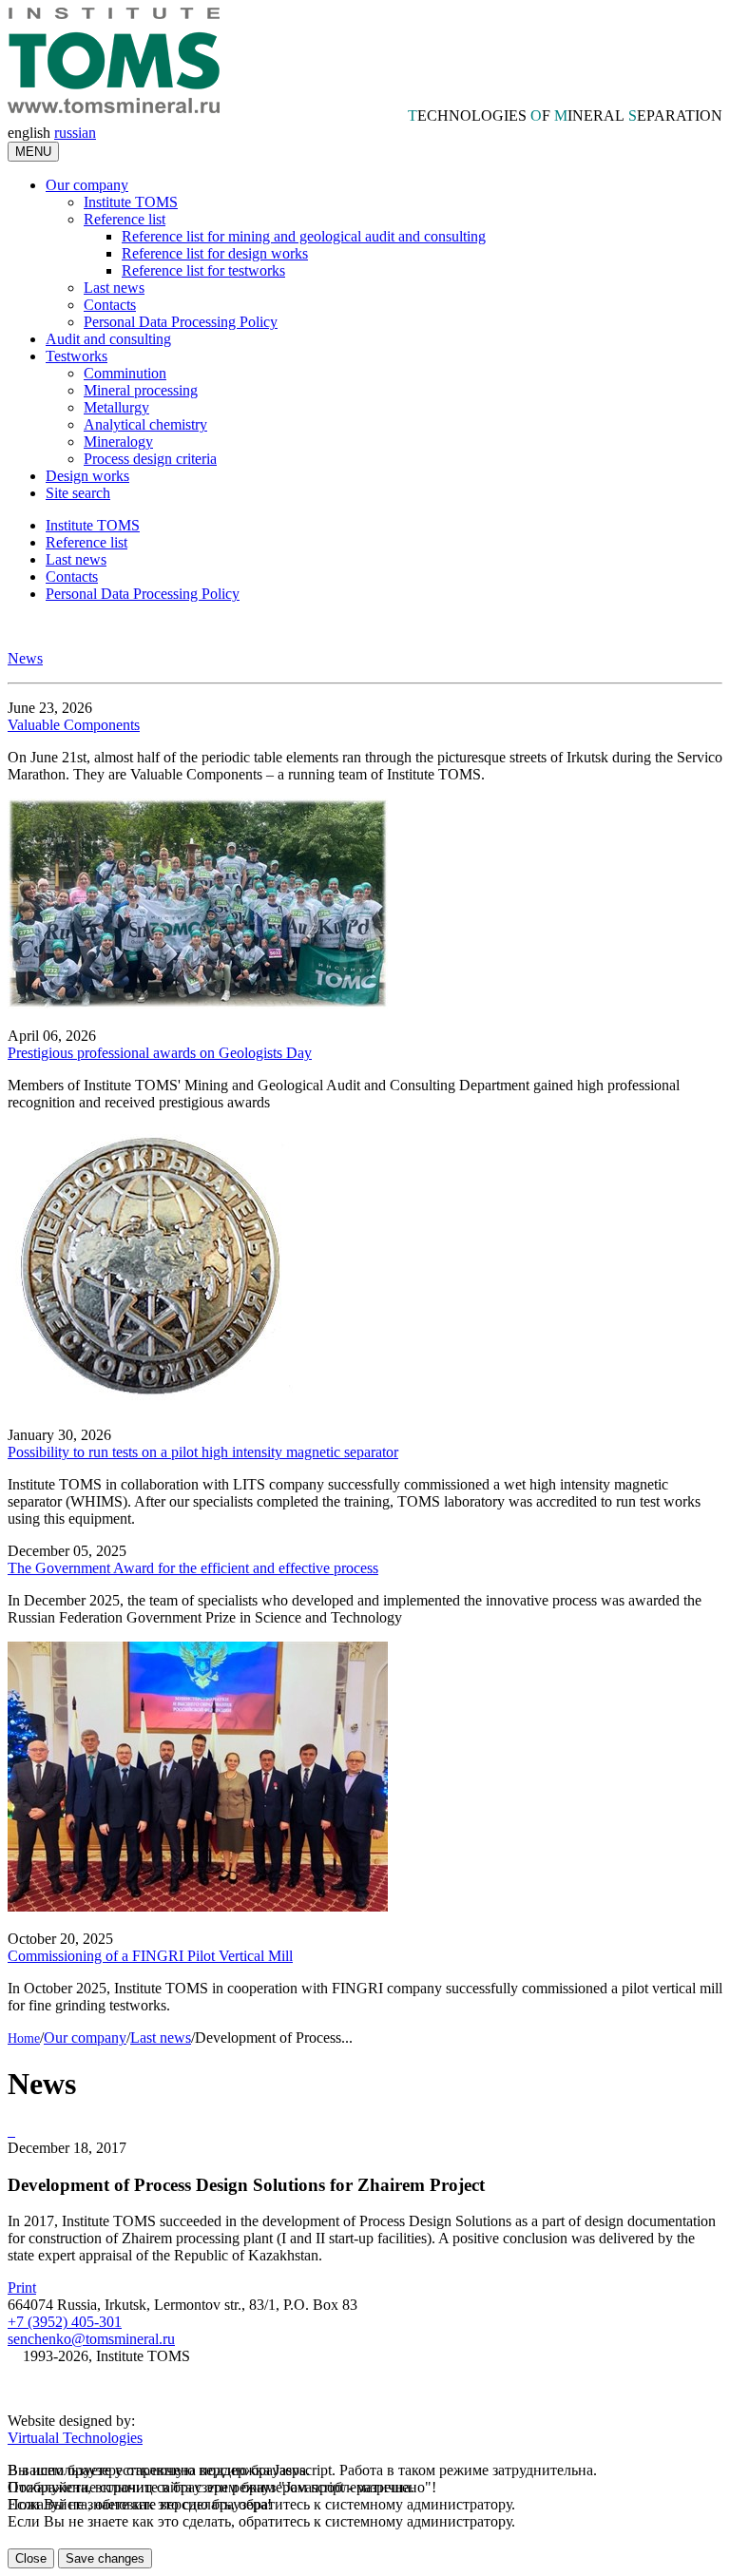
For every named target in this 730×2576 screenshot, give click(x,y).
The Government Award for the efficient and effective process (193, 1568)
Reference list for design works (215, 253)
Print (22, 2288)
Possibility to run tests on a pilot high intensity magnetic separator (203, 1452)
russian (75, 133)
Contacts (110, 305)
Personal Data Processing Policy (181, 322)
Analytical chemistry (145, 424)
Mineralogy (118, 442)
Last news (114, 288)
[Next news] (10, 2131)
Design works (87, 476)
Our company (87, 185)
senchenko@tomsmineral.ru (91, 2339)
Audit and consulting (108, 339)
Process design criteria (150, 459)
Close (31, 2558)
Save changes (105, 2558)
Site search (78, 493)
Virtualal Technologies (75, 2438)
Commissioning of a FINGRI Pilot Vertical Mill (150, 1956)
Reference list (125, 219)
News (25, 658)
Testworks (77, 356)
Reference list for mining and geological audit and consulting (304, 236)
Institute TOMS (131, 202)
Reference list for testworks (203, 270)
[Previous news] (13, 2131)
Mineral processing (141, 390)
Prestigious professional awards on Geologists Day (160, 1053)
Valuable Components (74, 725)
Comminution (125, 373)
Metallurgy (116, 407)
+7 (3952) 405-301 (65, 2322)
